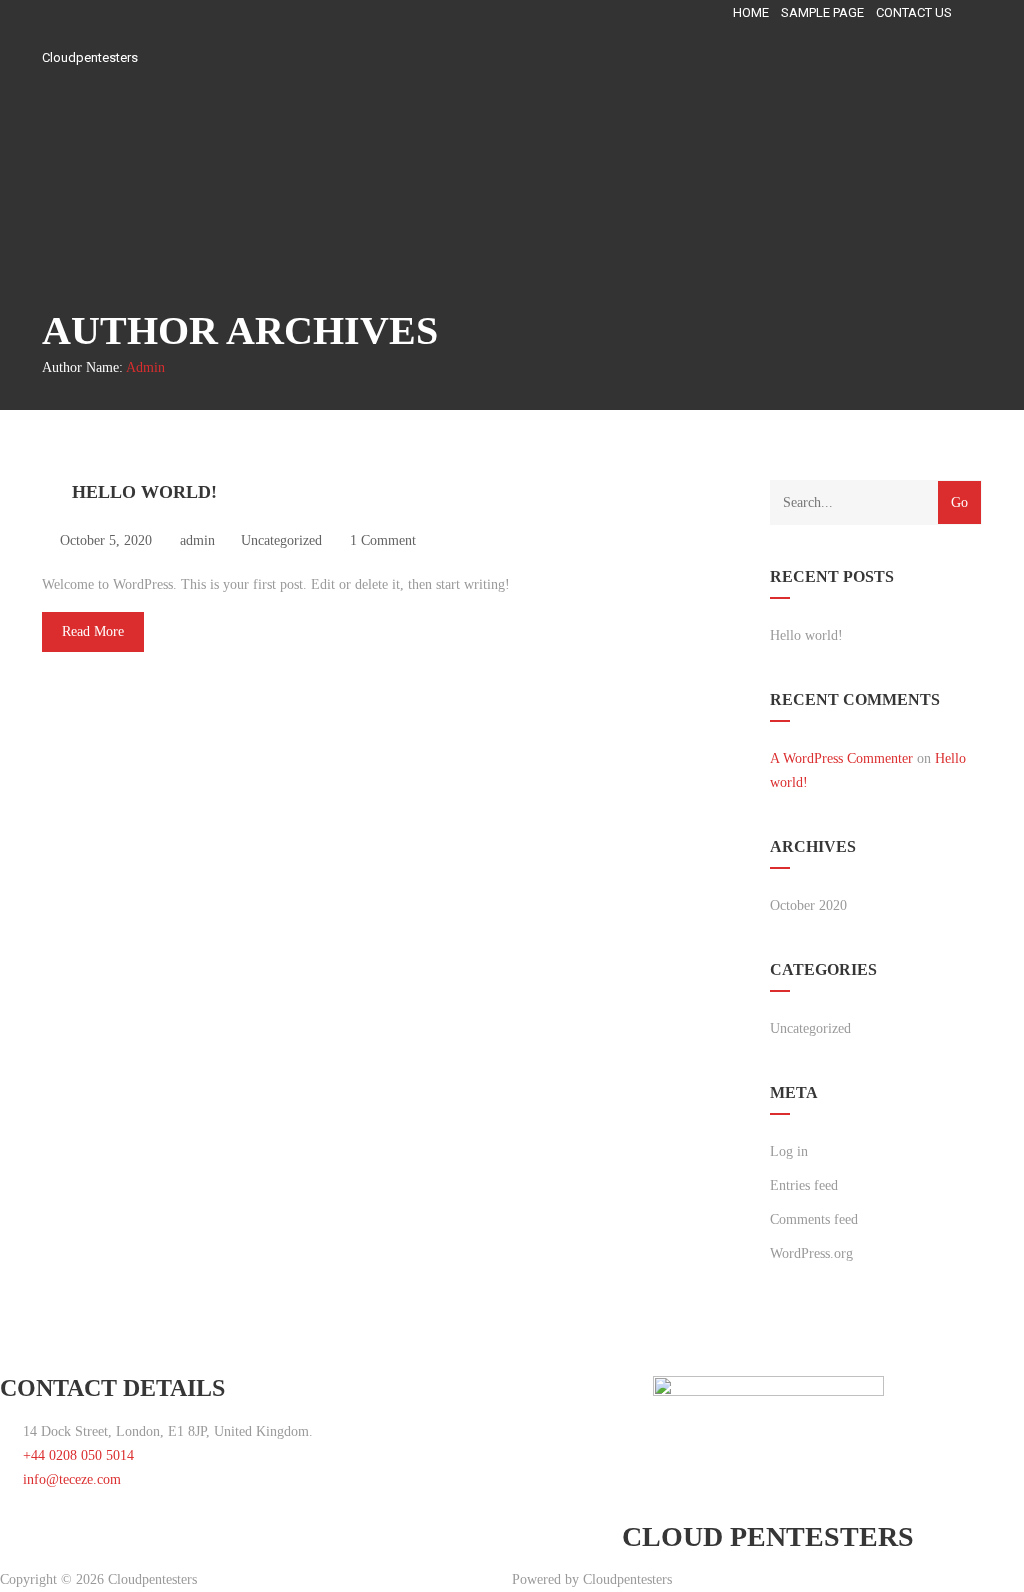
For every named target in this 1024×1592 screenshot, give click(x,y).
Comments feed (814, 1219)
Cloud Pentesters (768, 1536)
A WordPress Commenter (841, 758)
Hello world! (144, 492)
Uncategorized (281, 540)
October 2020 (808, 905)
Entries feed (804, 1185)
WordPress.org (811, 1253)
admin (145, 367)
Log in (789, 1151)
